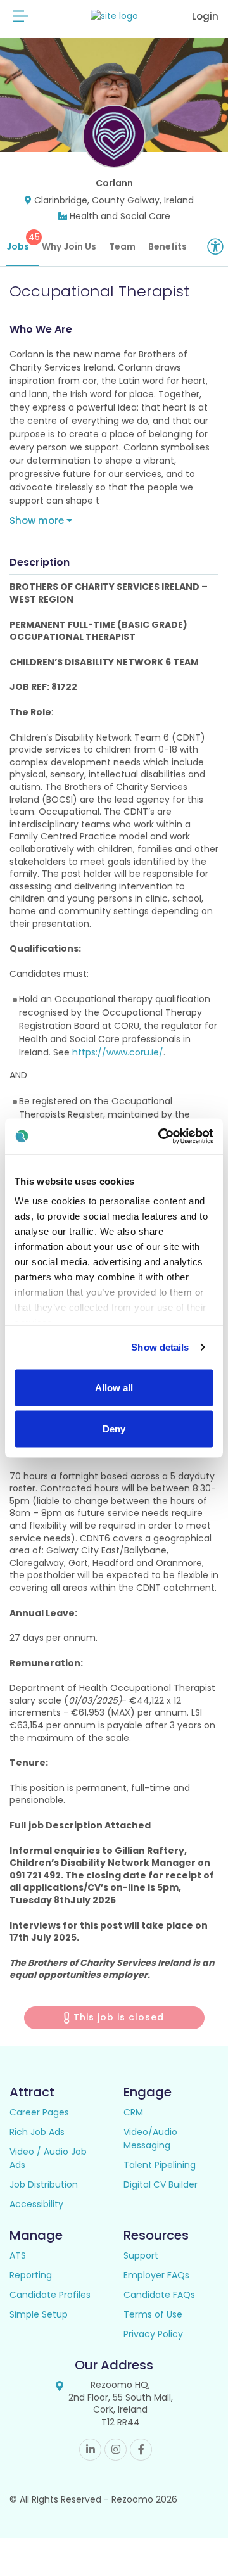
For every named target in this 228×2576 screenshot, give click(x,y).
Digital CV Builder (161, 2184)
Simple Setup (39, 2314)
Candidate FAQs (159, 2295)
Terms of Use (153, 2314)
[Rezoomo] (114, 16)
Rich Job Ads (37, 2132)
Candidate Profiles (50, 2295)
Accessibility (36, 2204)
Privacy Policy (153, 2334)
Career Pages (39, 2112)
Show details (160, 1347)
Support (141, 2255)
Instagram (116, 2450)
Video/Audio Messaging (150, 2139)
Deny (114, 1429)
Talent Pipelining (160, 2165)
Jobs (22, 242)
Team (122, 246)
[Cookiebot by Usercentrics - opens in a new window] (161, 1137)
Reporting (31, 2275)
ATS (18, 2255)
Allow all (114, 1387)
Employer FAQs (156, 2275)
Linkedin (90, 2450)
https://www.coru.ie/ (118, 1052)
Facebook (141, 2450)
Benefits (168, 246)
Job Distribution (44, 2184)
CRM (133, 2112)
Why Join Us (69, 246)
